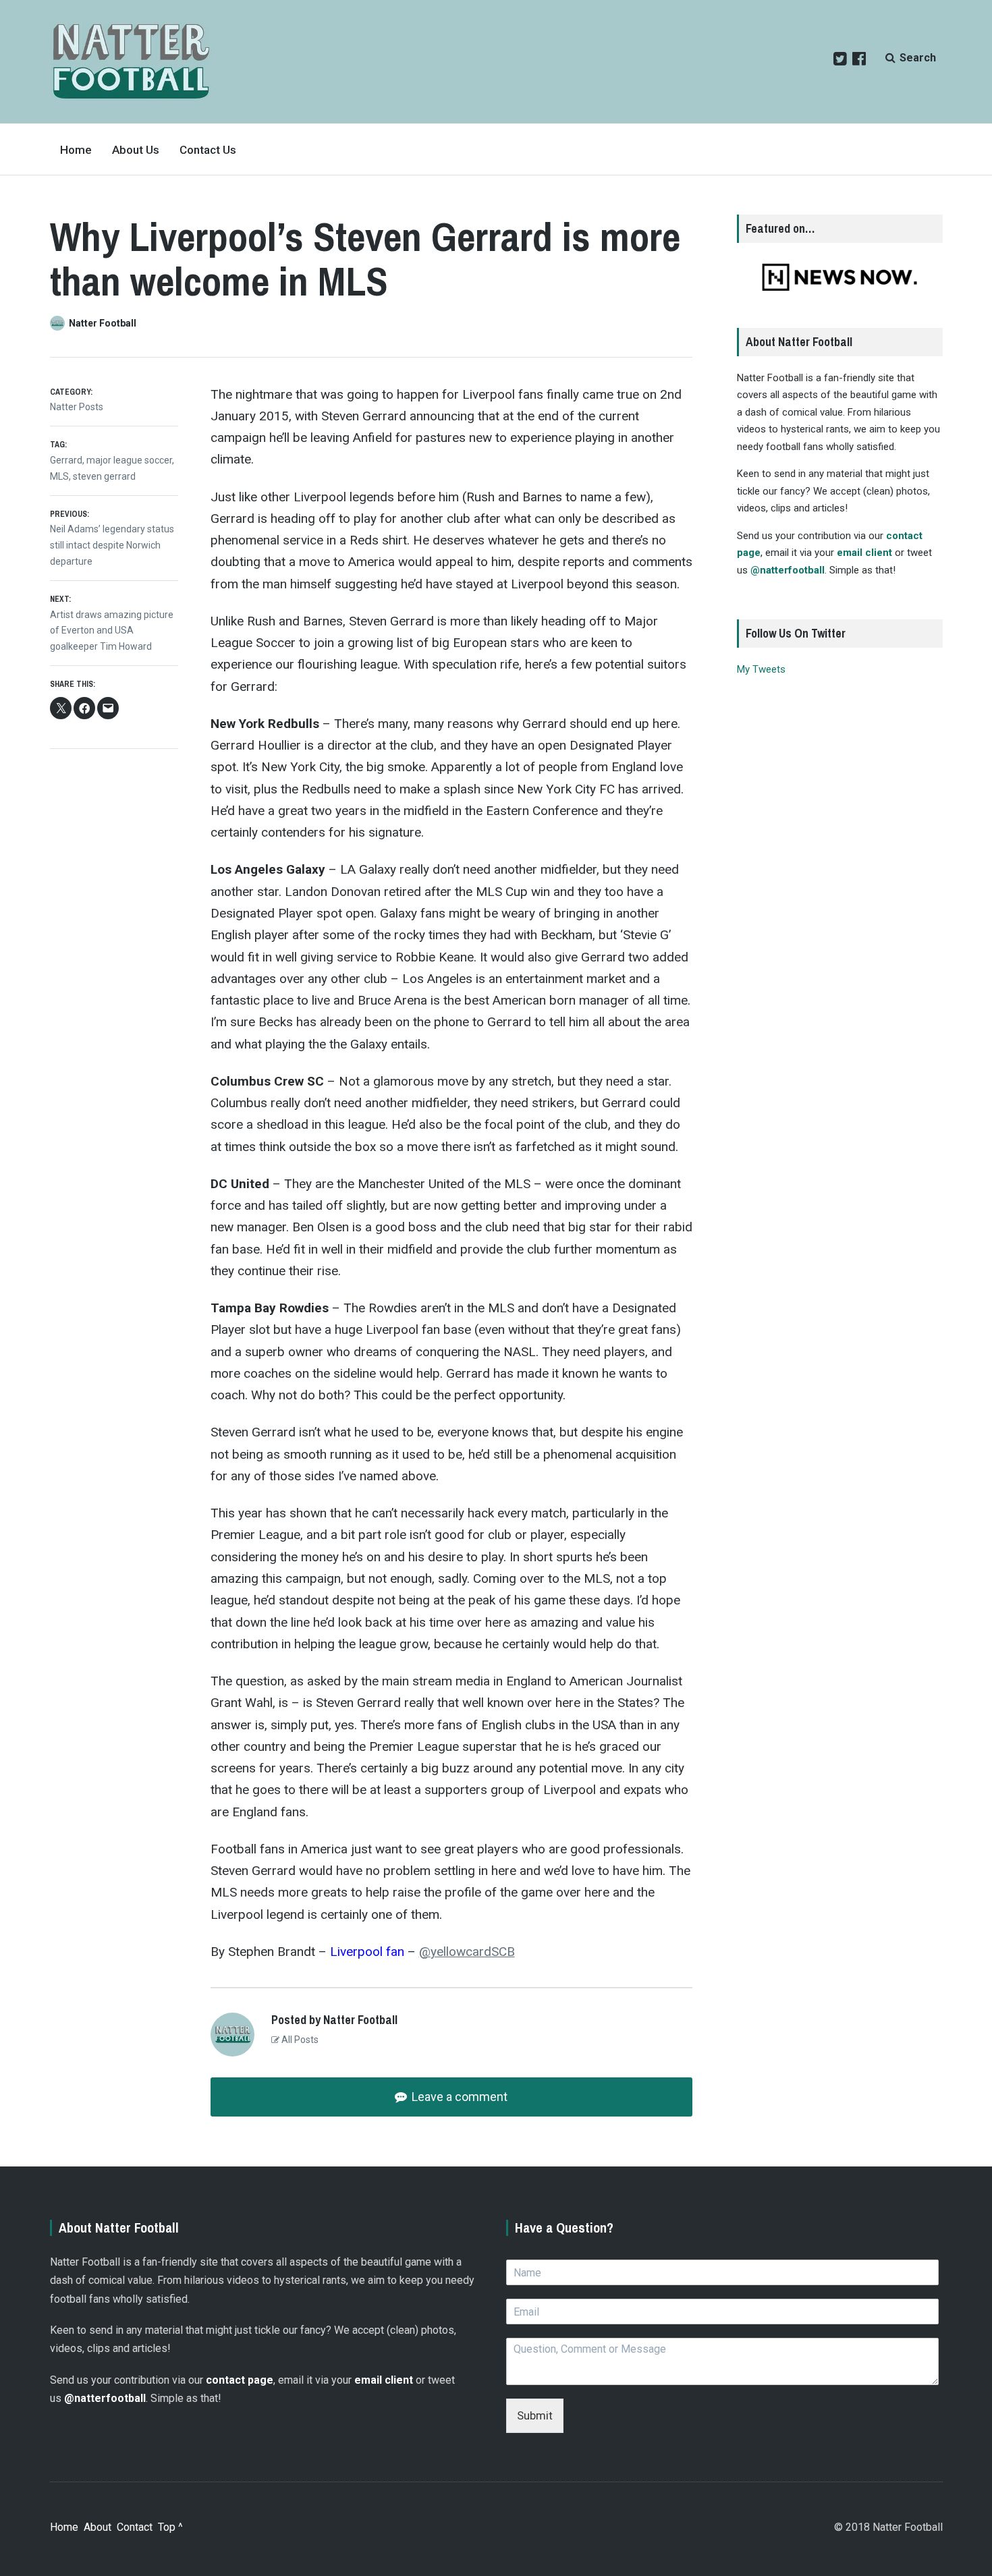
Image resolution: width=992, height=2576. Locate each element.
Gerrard (66, 460)
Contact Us (208, 150)
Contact (135, 2527)
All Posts (299, 2040)
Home (76, 150)
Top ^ (170, 2527)
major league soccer (129, 460)
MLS (59, 476)
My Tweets (761, 669)
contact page (240, 2380)
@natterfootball (788, 570)
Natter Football (103, 323)
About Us (136, 150)
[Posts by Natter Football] (59, 323)
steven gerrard (104, 476)
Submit (535, 2415)
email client (864, 553)
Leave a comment (458, 2097)
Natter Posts (77, 407)
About (98, 2527)
